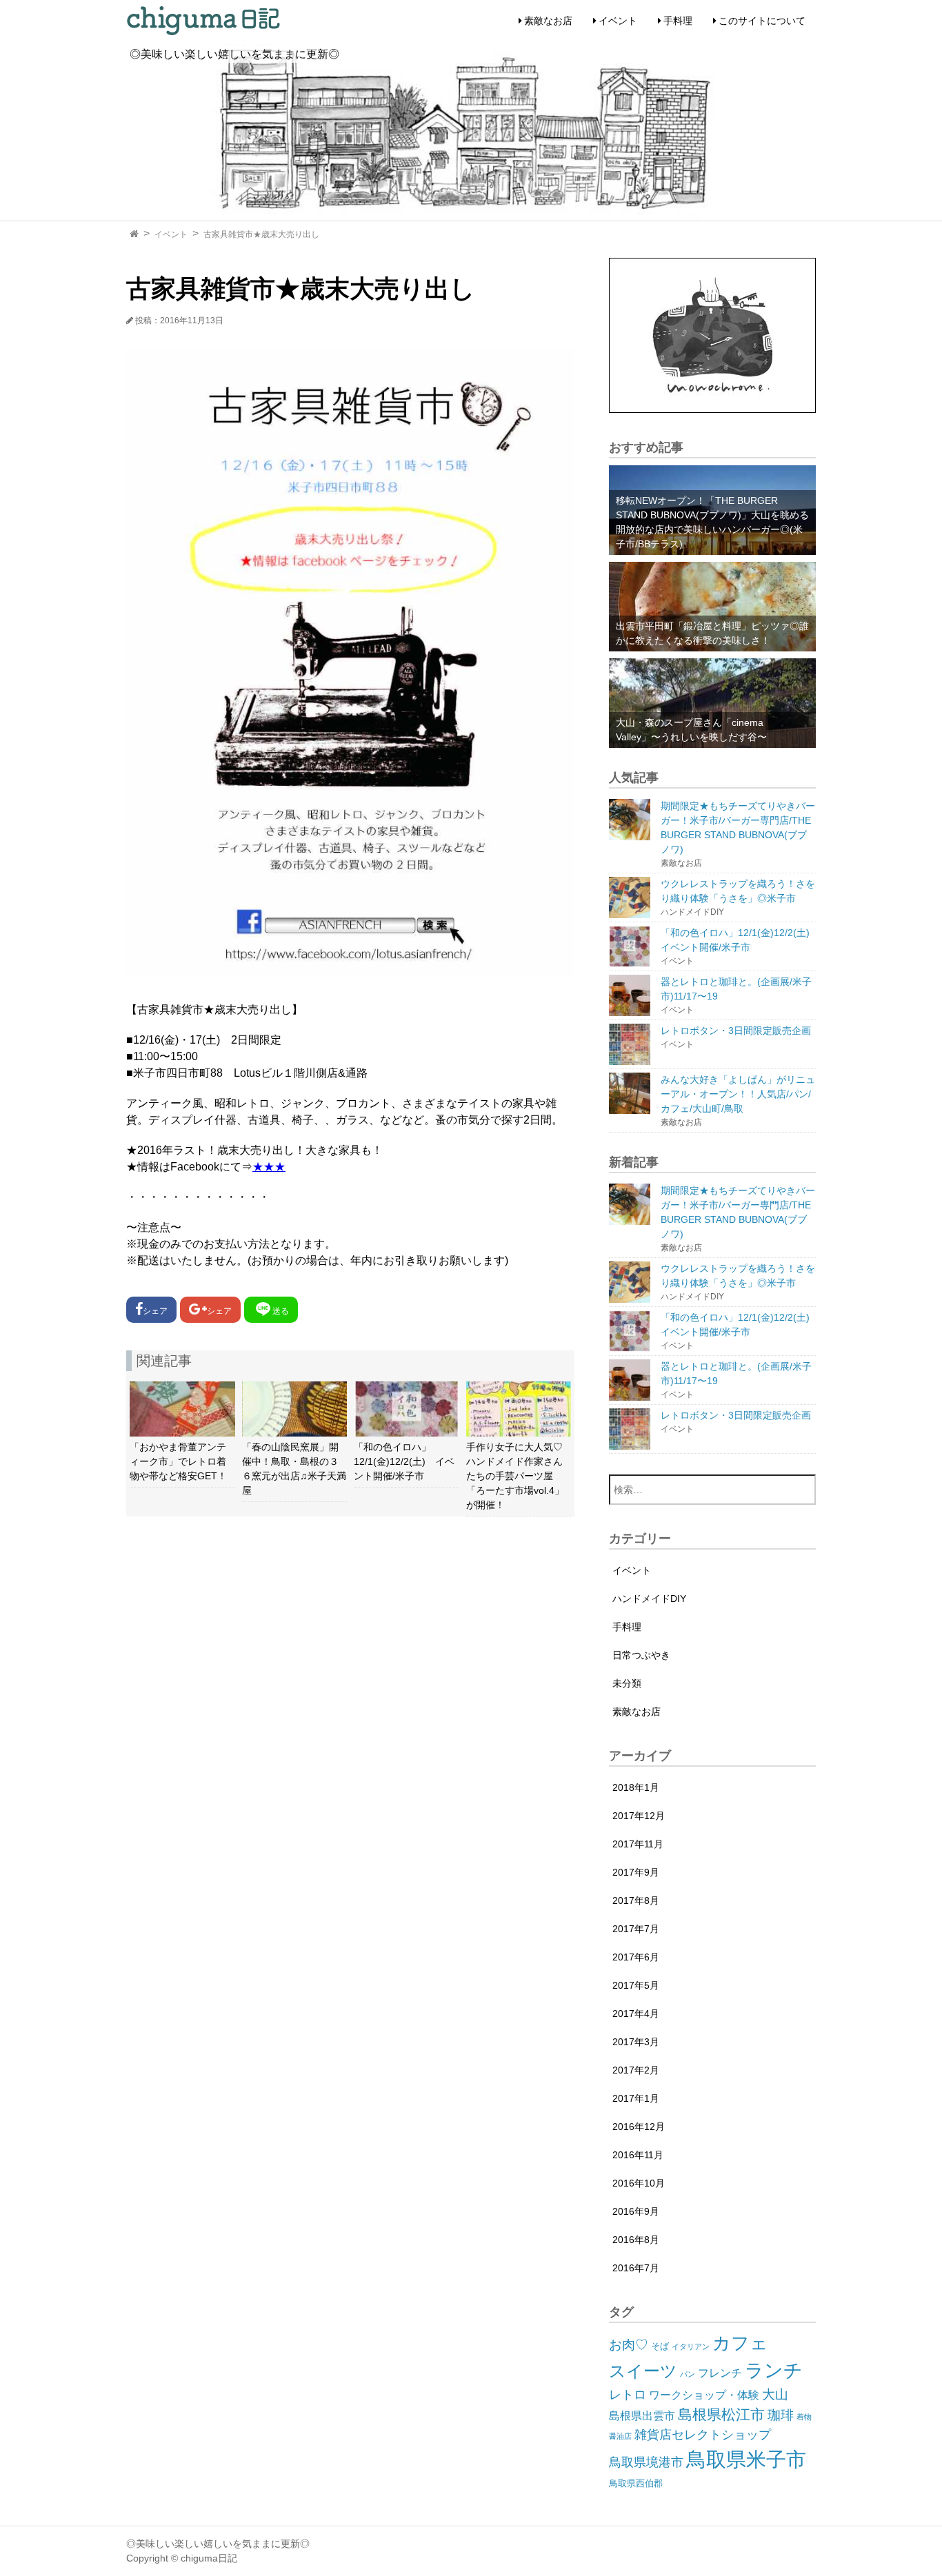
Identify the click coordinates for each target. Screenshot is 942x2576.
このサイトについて (762, 21)
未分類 (627, 1683)
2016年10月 (639, 2183)
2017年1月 (636, 2098)
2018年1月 (636, 1787)
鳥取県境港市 (646, 2462)
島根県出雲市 (642, 2416)
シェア (155, 1311)
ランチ (774, 2370)
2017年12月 (639, 1816)
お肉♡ (629, 2345)
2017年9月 (636, 1872)
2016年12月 (639, 2127)
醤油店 (620, 2436)
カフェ (740, 2343)
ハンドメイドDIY (649, 1599)
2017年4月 (636, 2014)
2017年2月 (636, 2070)
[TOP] (134, 234)
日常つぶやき (641, 1655)
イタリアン (691, 2346)
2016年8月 (636, 2240)
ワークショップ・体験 (704, 2395)
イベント (618, 21)
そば (660, 2346)
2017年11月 (638, 1844)
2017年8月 (636, 1900)
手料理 (678, 21)
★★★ (269, 1167)
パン (688, 2374)
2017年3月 (636, 2042)
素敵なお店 (548, 21)
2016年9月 (636, 2211)
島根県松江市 (721, 2414)
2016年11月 (638, 2155)
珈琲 (781, 2415)
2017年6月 (636, 1957)
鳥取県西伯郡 (636, 2483)
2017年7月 (636, 1929)
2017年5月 (636, 1985)
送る (281, 1311)
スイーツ (643, 2371)
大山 (775, 2394)
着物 (804, 2417)
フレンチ (720, 2373)
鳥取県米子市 (746, 2459)
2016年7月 (636, 2268)
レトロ (628, 2395)
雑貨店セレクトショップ (703, 2435)
